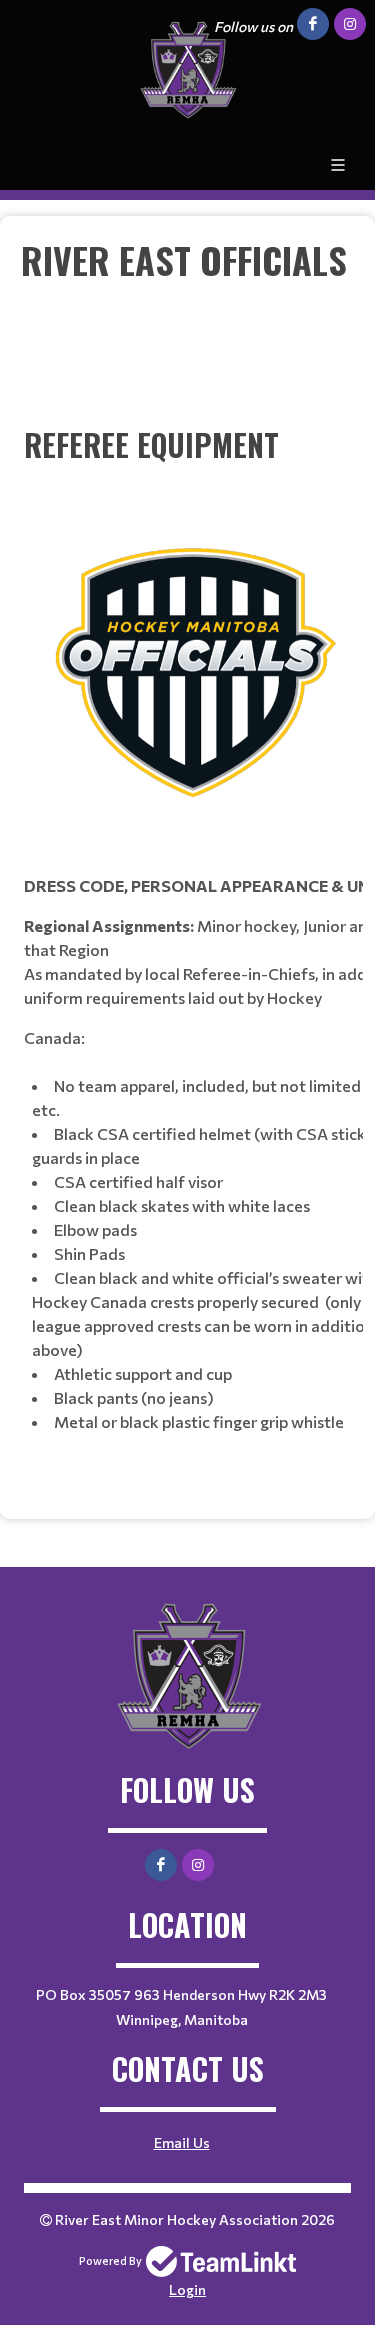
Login (187, 2289)
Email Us (182, 2142)
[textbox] (187, 868)
